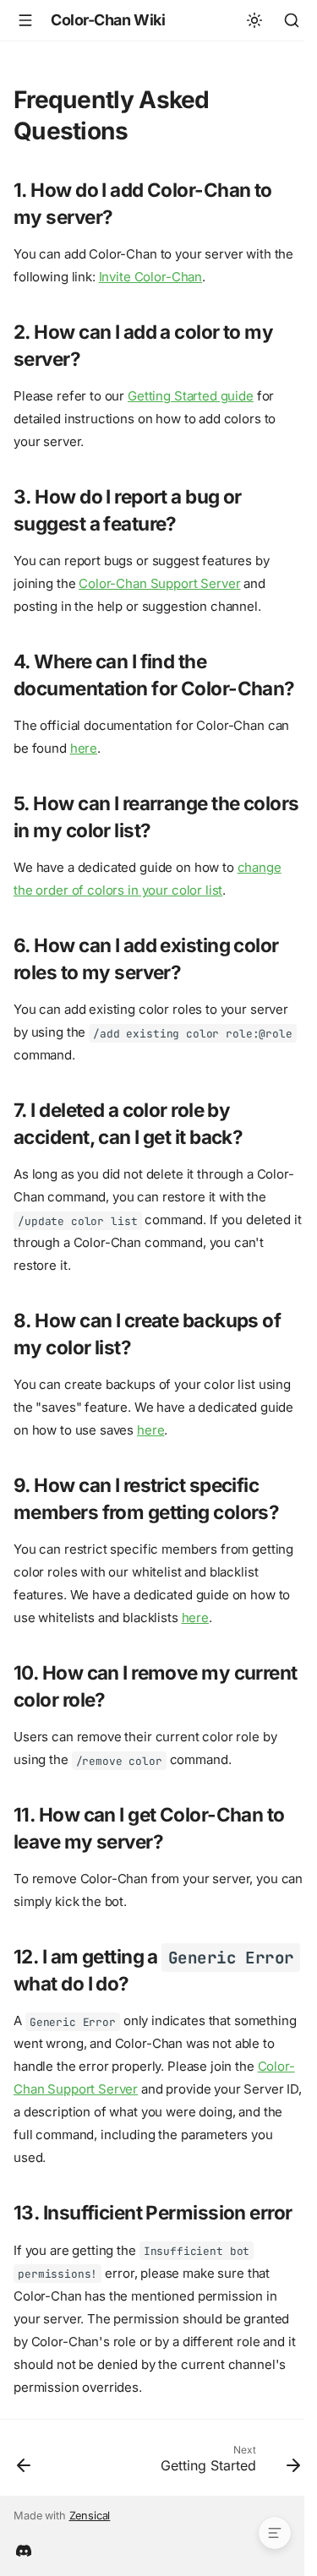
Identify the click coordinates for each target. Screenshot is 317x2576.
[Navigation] (25, 20)
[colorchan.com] (24, 2549)
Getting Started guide (191, 396)
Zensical (90, 2516)
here (84, 748)
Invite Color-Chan (150, 277)
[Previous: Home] (24, 2463)
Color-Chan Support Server (159, 583)
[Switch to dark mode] (254, 20)
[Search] (292, 20)
